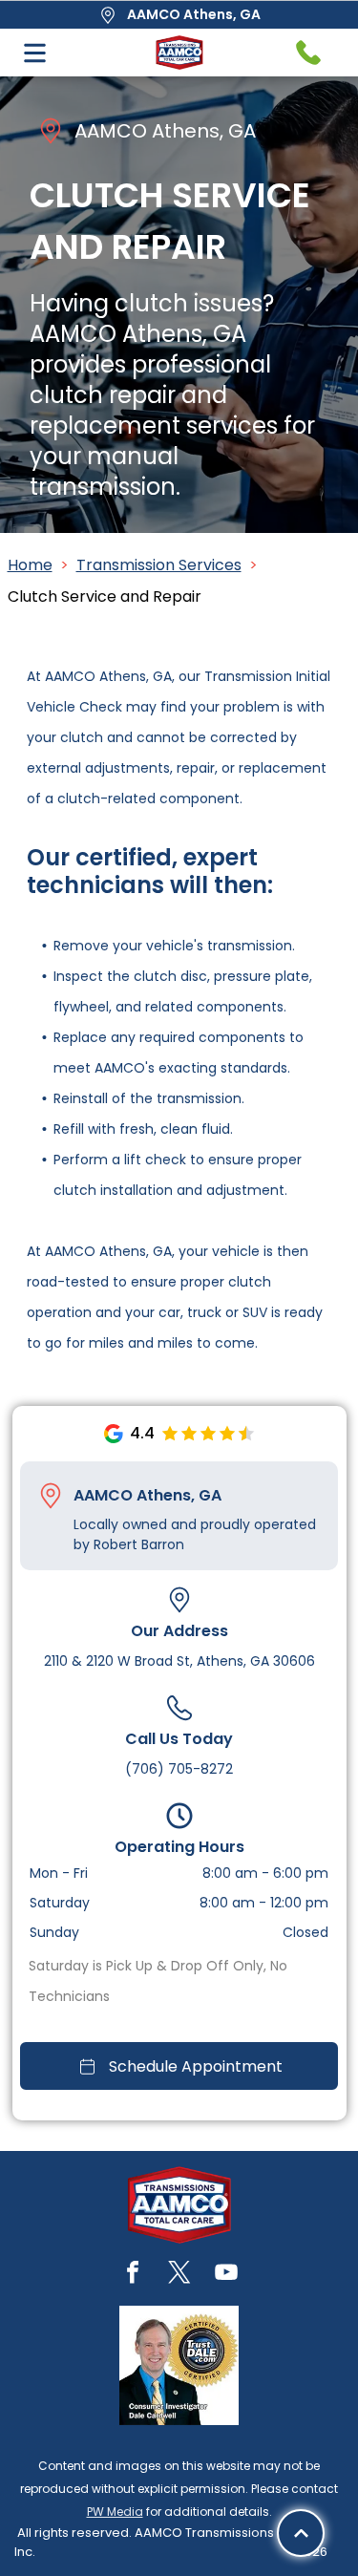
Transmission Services (159, 565)
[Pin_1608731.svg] (51, 1496)
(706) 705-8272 (179, 1769)
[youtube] (226, 2275)
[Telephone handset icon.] (308, 53)
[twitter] (179, 2275)
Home (30, 565)
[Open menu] (35, 53)
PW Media (115, 2512)
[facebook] (133, 2275)
